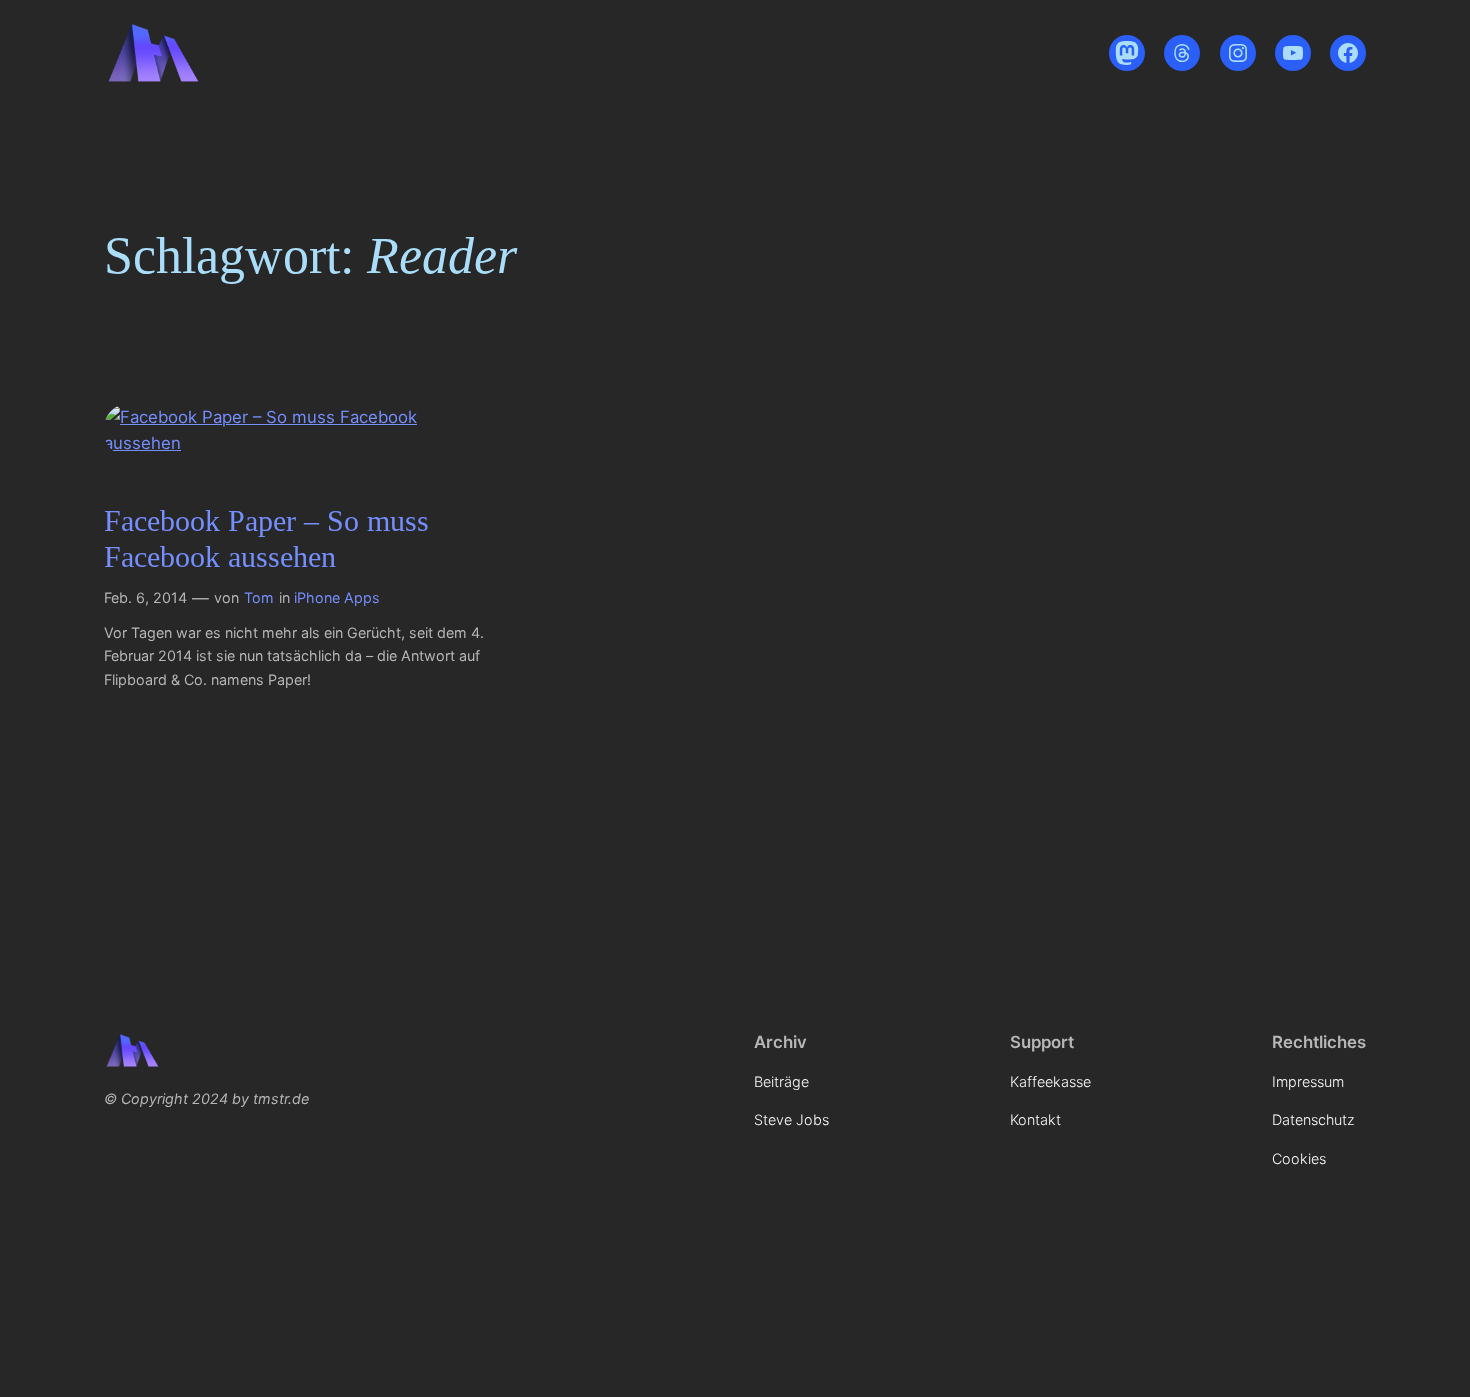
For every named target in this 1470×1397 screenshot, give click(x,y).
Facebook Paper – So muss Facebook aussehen (266, 539)
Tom (259, 597)
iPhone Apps (337, 597)
